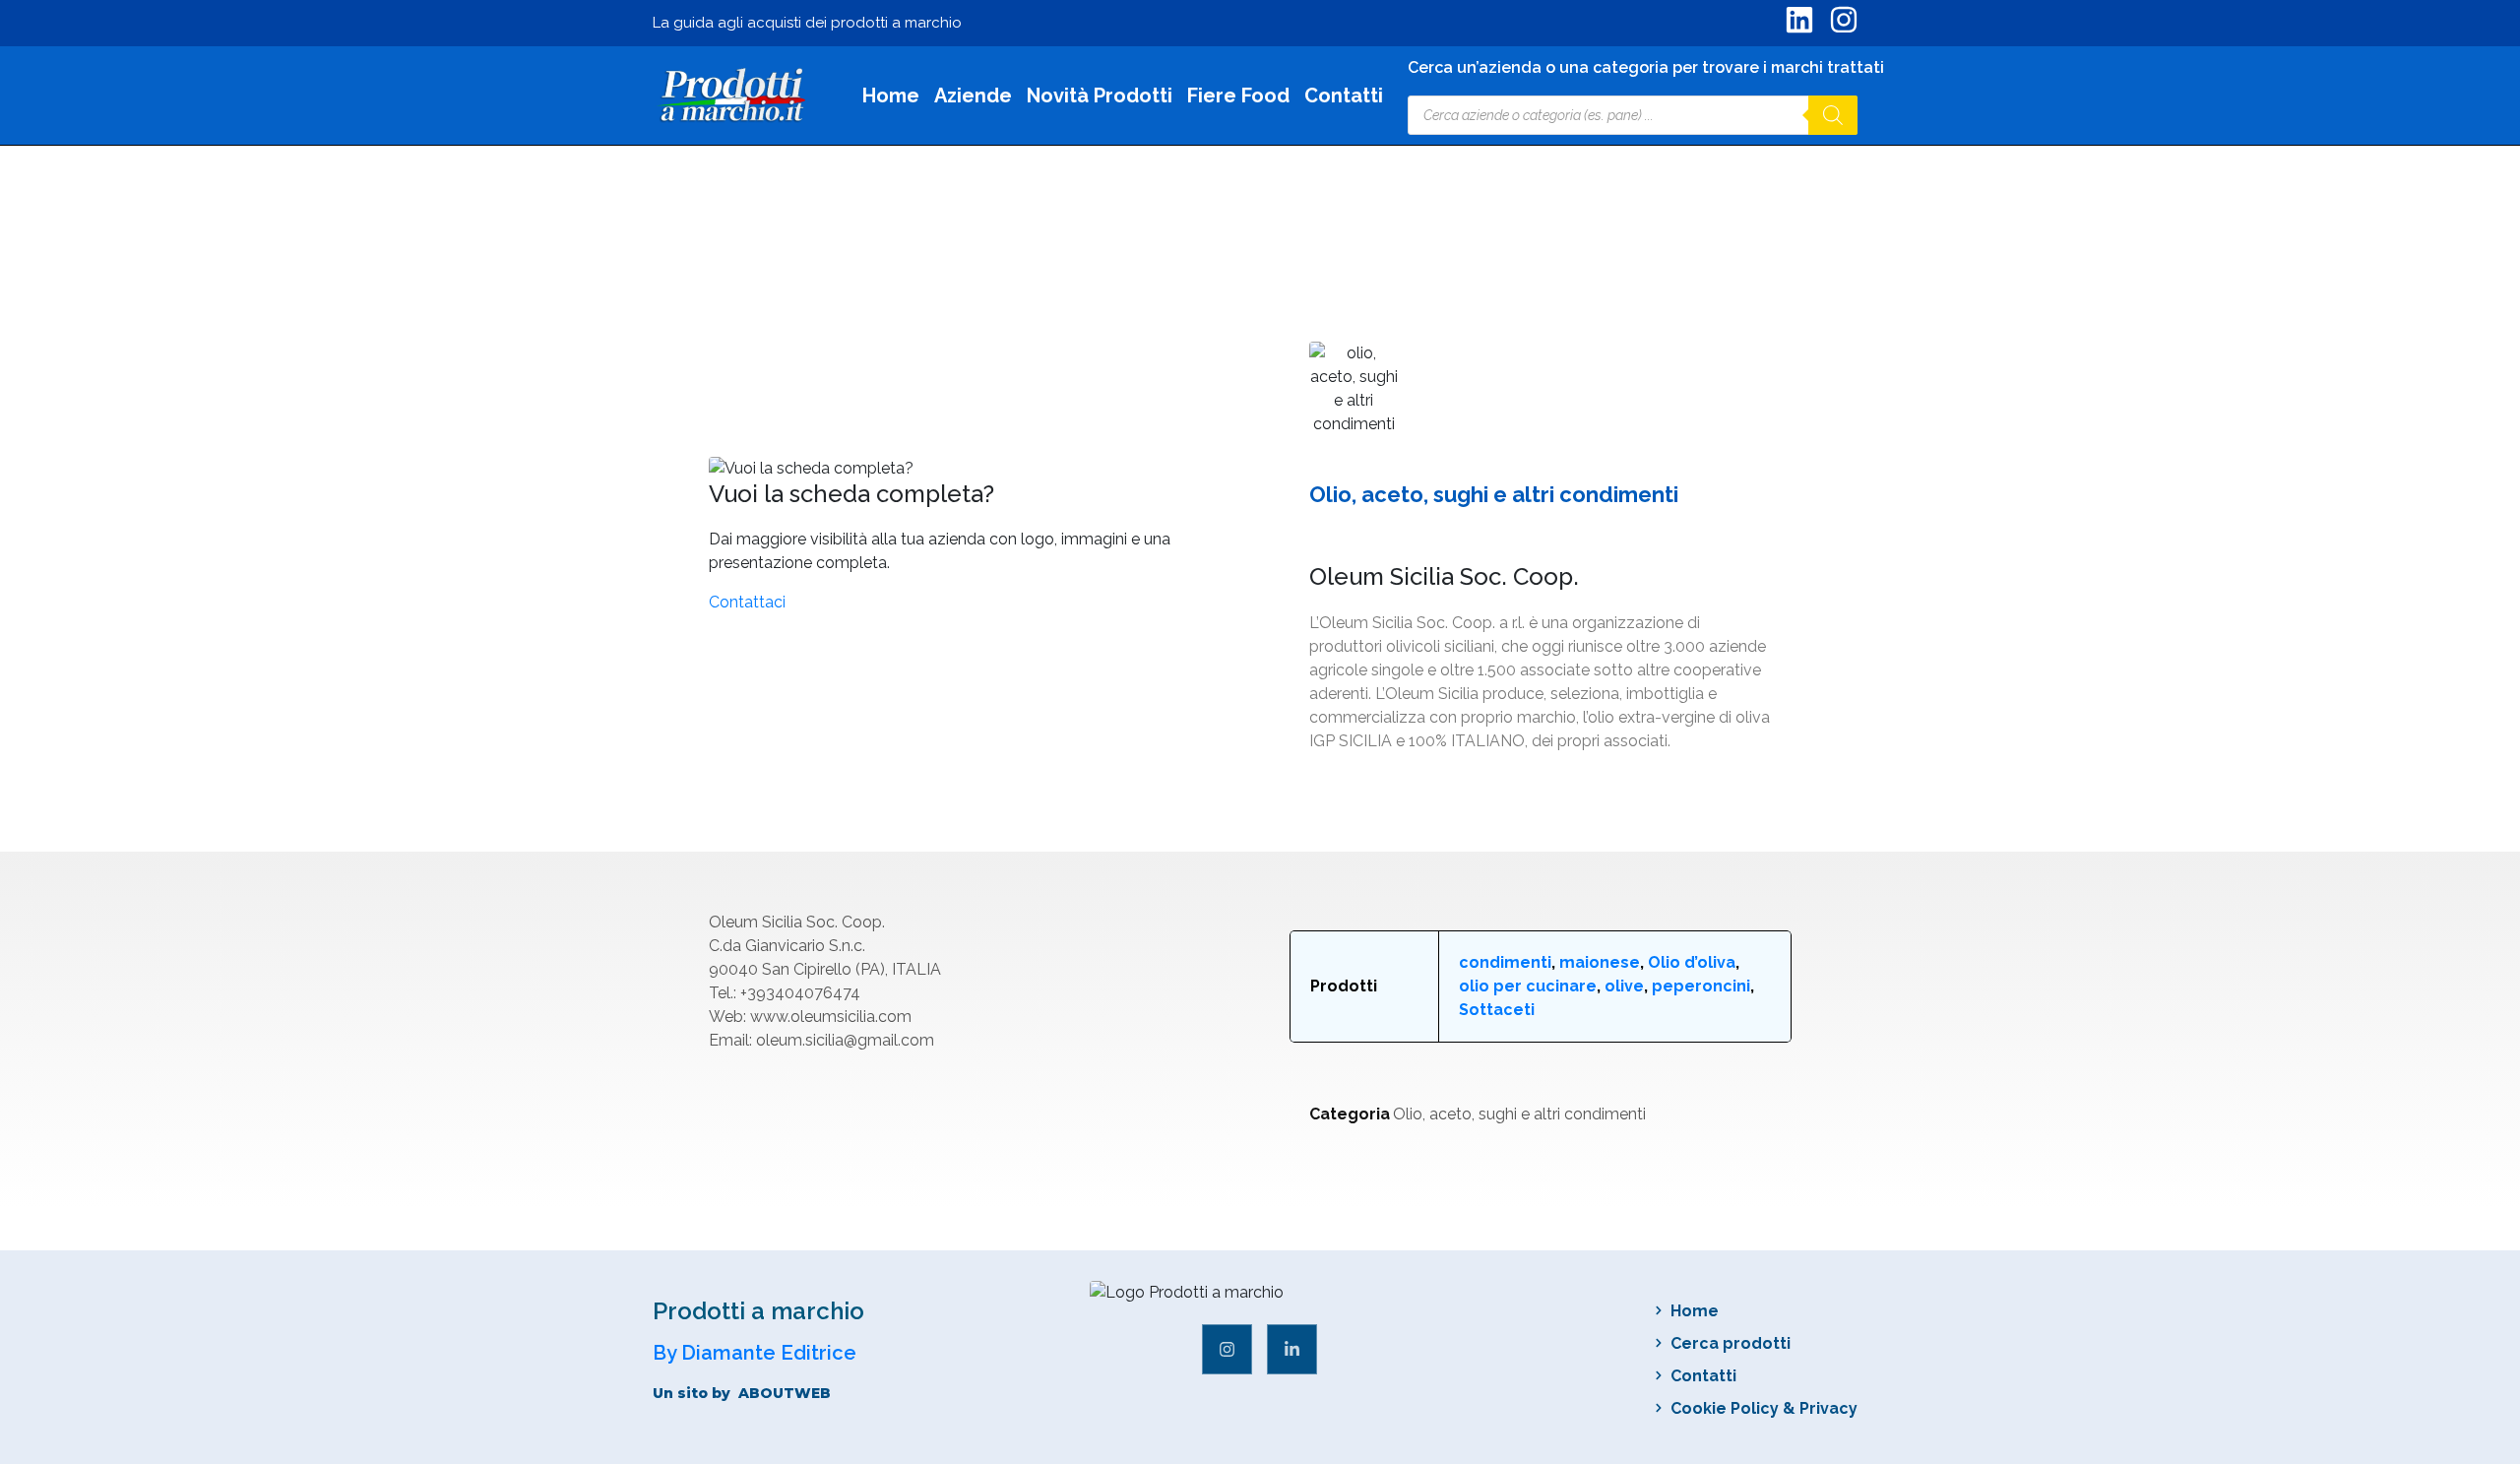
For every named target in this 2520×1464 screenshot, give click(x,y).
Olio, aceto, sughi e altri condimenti (1519, 1114)
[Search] (1833, 115)
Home (891, 96)
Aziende (973, 96)
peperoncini (1701, 986)
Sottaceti (1497, 1010)
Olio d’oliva (1692, 962)
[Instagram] (1227, 1349)
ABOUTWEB (785, 1393)
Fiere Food (1238, 96)
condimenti (1505, 962)
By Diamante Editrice (755, 1353)
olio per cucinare (1528, 986)
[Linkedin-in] (1292, 1349)
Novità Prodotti (1100, 96)
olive (1624, 986)
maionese (1600, 962)
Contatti (1344, 96)
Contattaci (747, 602)
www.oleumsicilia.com (831, 1017)
